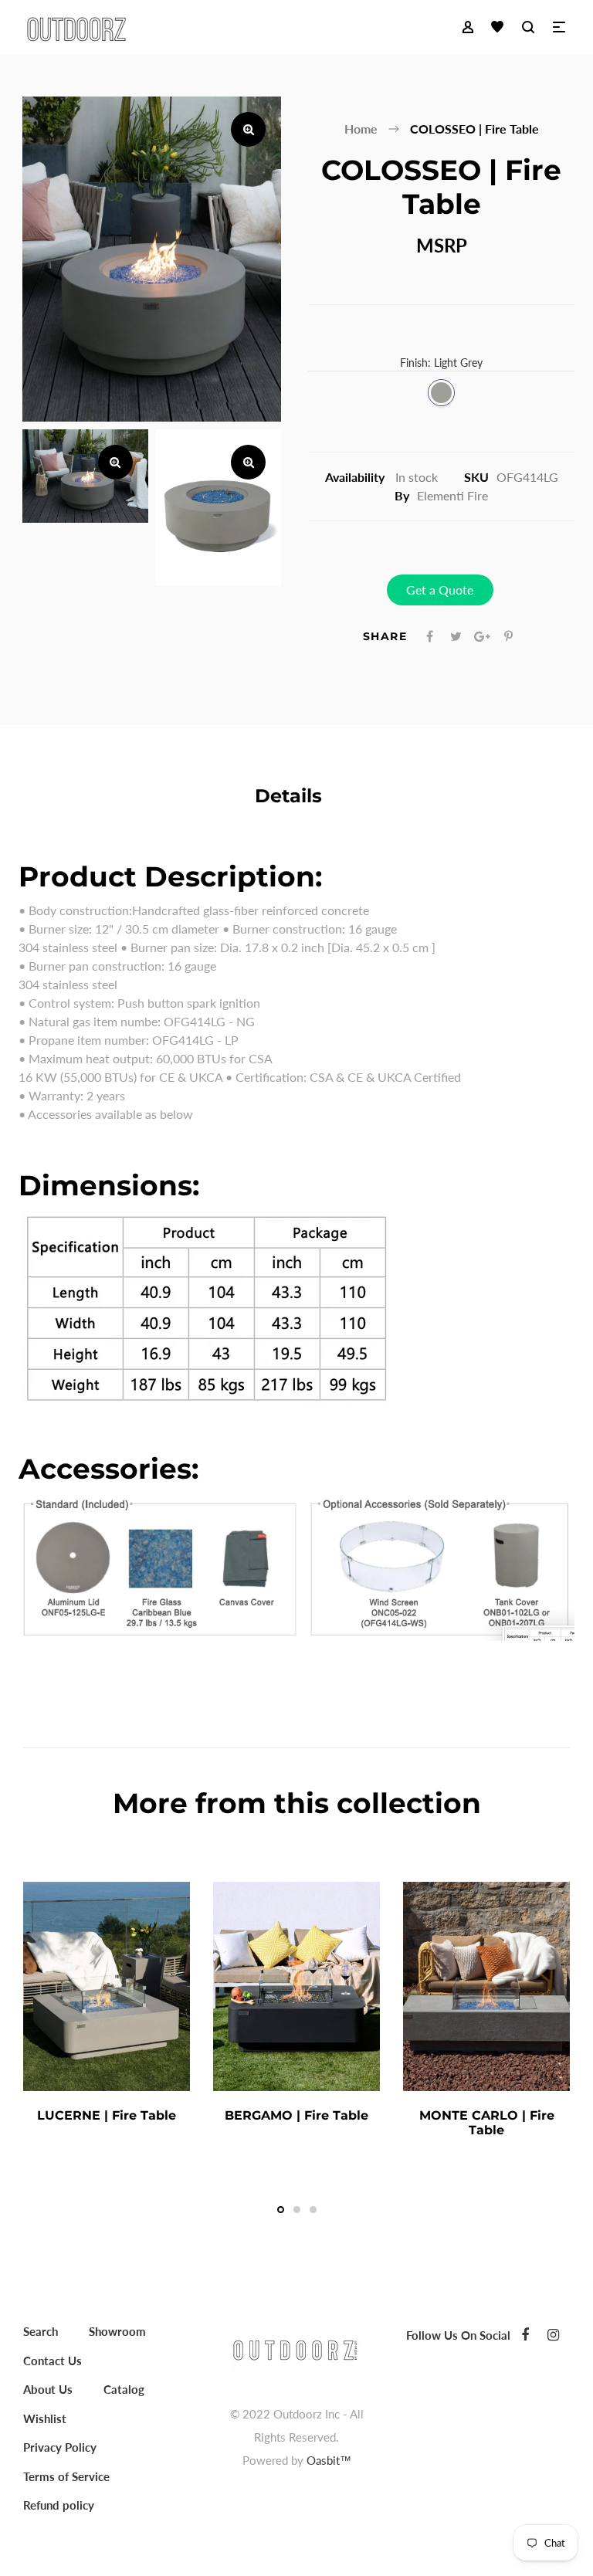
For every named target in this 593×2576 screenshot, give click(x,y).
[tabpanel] (107, 2008)
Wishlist (45, 2418)
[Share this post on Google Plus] (482, 636)
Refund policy (59, 2505)
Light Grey (441, 393)
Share (385, 636)
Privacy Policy (60, 2447)
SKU (476, 477)
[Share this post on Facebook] (430, 636)
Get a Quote (440, 590)
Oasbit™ (329, 2460)
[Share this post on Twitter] (456, 636)
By (402, 495)
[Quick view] (178, 2115)
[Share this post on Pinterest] (508, 636)
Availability (355, 477)
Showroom (117, 2331)
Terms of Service (66, 2476)
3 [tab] (313, 2210)
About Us (48, 2389)
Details (288, 796)
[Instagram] (553, 2334)
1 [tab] (281, 2210)
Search (41, 2331)
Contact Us (53, 2361)
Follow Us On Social (458, 2335)
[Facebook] (525, 2334)
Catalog (124, 2389)
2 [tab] (297, 2210)
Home (361, 129)
